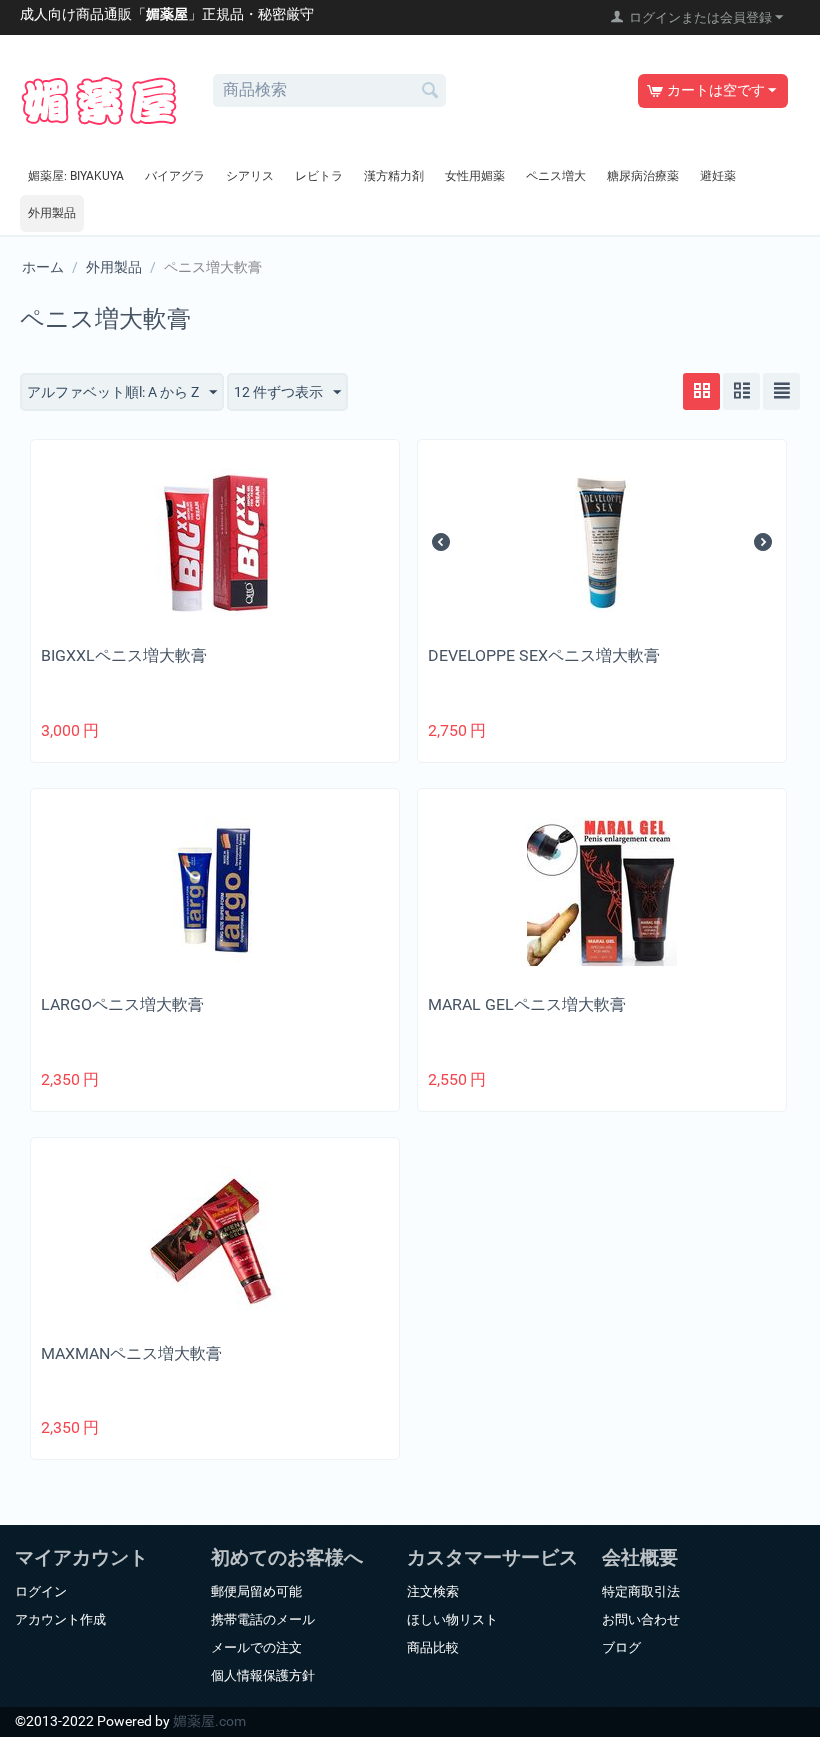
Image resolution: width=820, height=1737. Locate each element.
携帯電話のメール (263, 1619)
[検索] (431, 92)
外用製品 (52, 213)
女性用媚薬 (475, 176)
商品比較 (433, 1647)
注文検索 (433, 1591)
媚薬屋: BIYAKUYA (76, 176)
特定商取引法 (641, 1591)
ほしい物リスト (452, 1619)
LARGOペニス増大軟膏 (122, 1004)
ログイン (41, 1591)
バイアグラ (175, 176)
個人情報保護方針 (263, 1675)
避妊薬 (718, 176)
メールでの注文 (256, 1647)
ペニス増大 (556, 176)
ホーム (43, 267)
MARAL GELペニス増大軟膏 (527, 1004)
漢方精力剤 (394, 176)
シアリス (250, 176)
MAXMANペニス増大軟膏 (131, 1353)
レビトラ (319, 176)
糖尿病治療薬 (643, 176)
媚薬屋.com (209, 1721)
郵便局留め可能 (256, 1591)
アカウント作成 (60, 1619)
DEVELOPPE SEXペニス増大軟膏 (544, 655)
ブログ (621, 1647)
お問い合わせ (641, 1619)
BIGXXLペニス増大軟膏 (124, 655)
